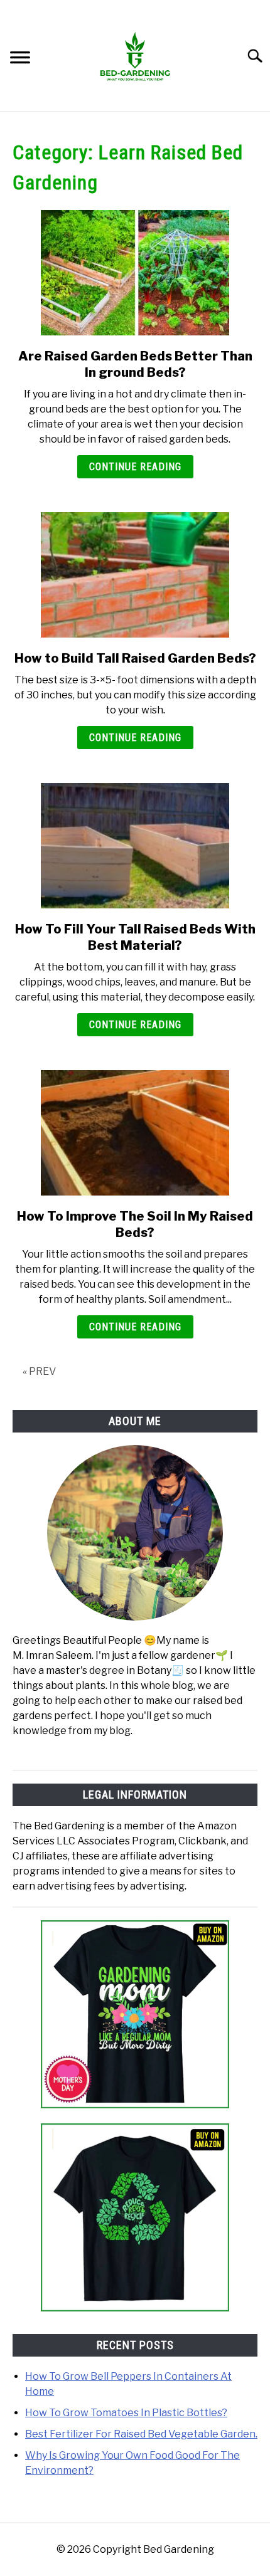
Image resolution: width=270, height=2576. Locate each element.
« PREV (39, 1371)
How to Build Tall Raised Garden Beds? (135, 658)
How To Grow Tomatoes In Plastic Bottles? (126, 2413)
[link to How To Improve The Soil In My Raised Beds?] (135, 1133)
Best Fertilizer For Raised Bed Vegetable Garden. (141, 2434)
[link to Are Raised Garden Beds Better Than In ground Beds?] (135, 273)
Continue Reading (135, 467)
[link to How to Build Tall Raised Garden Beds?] (135, 575)
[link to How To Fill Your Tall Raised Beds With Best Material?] (135, 846)
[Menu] (20, 59)
